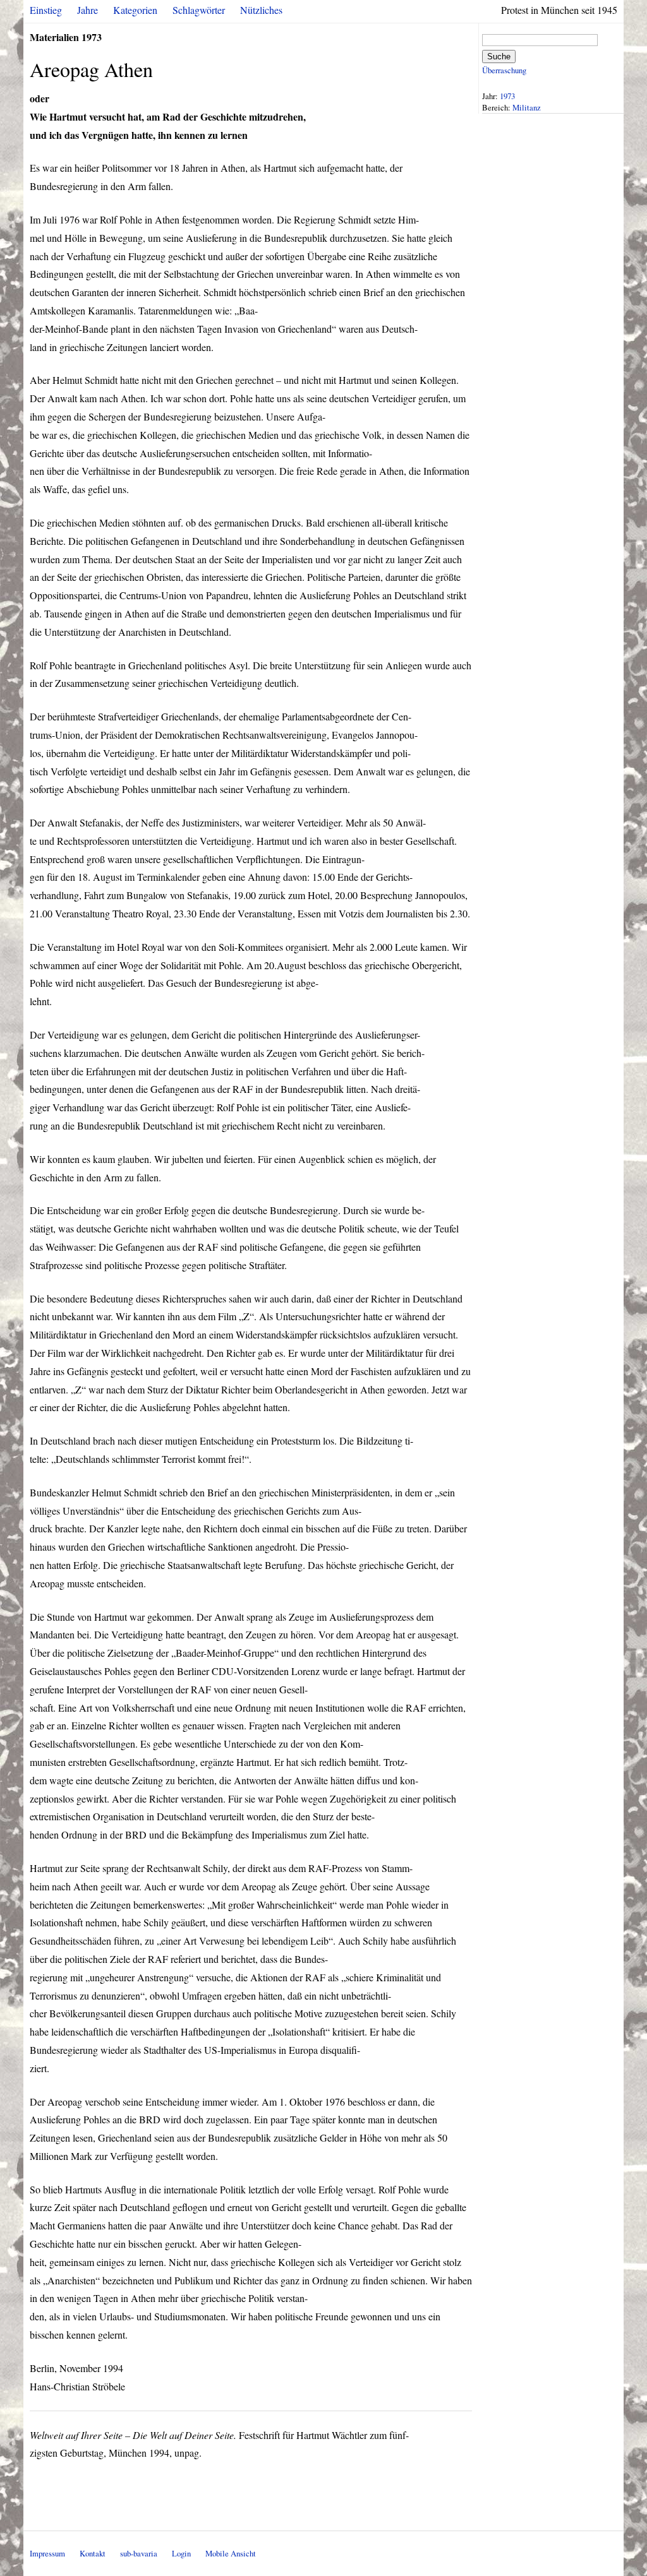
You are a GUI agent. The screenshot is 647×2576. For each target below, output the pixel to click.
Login (181, 2553)
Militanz (527, 107)
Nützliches (261, 10)
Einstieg (46, 10)
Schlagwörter (199, 10)
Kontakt (93, 2553)
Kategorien (135, 10)
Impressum (47, 2553)
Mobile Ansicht (231, 2553)
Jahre (88, 10)
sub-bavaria (139, 2553)
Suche (499, 57)
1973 (507, 96)
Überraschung (504, 70)
